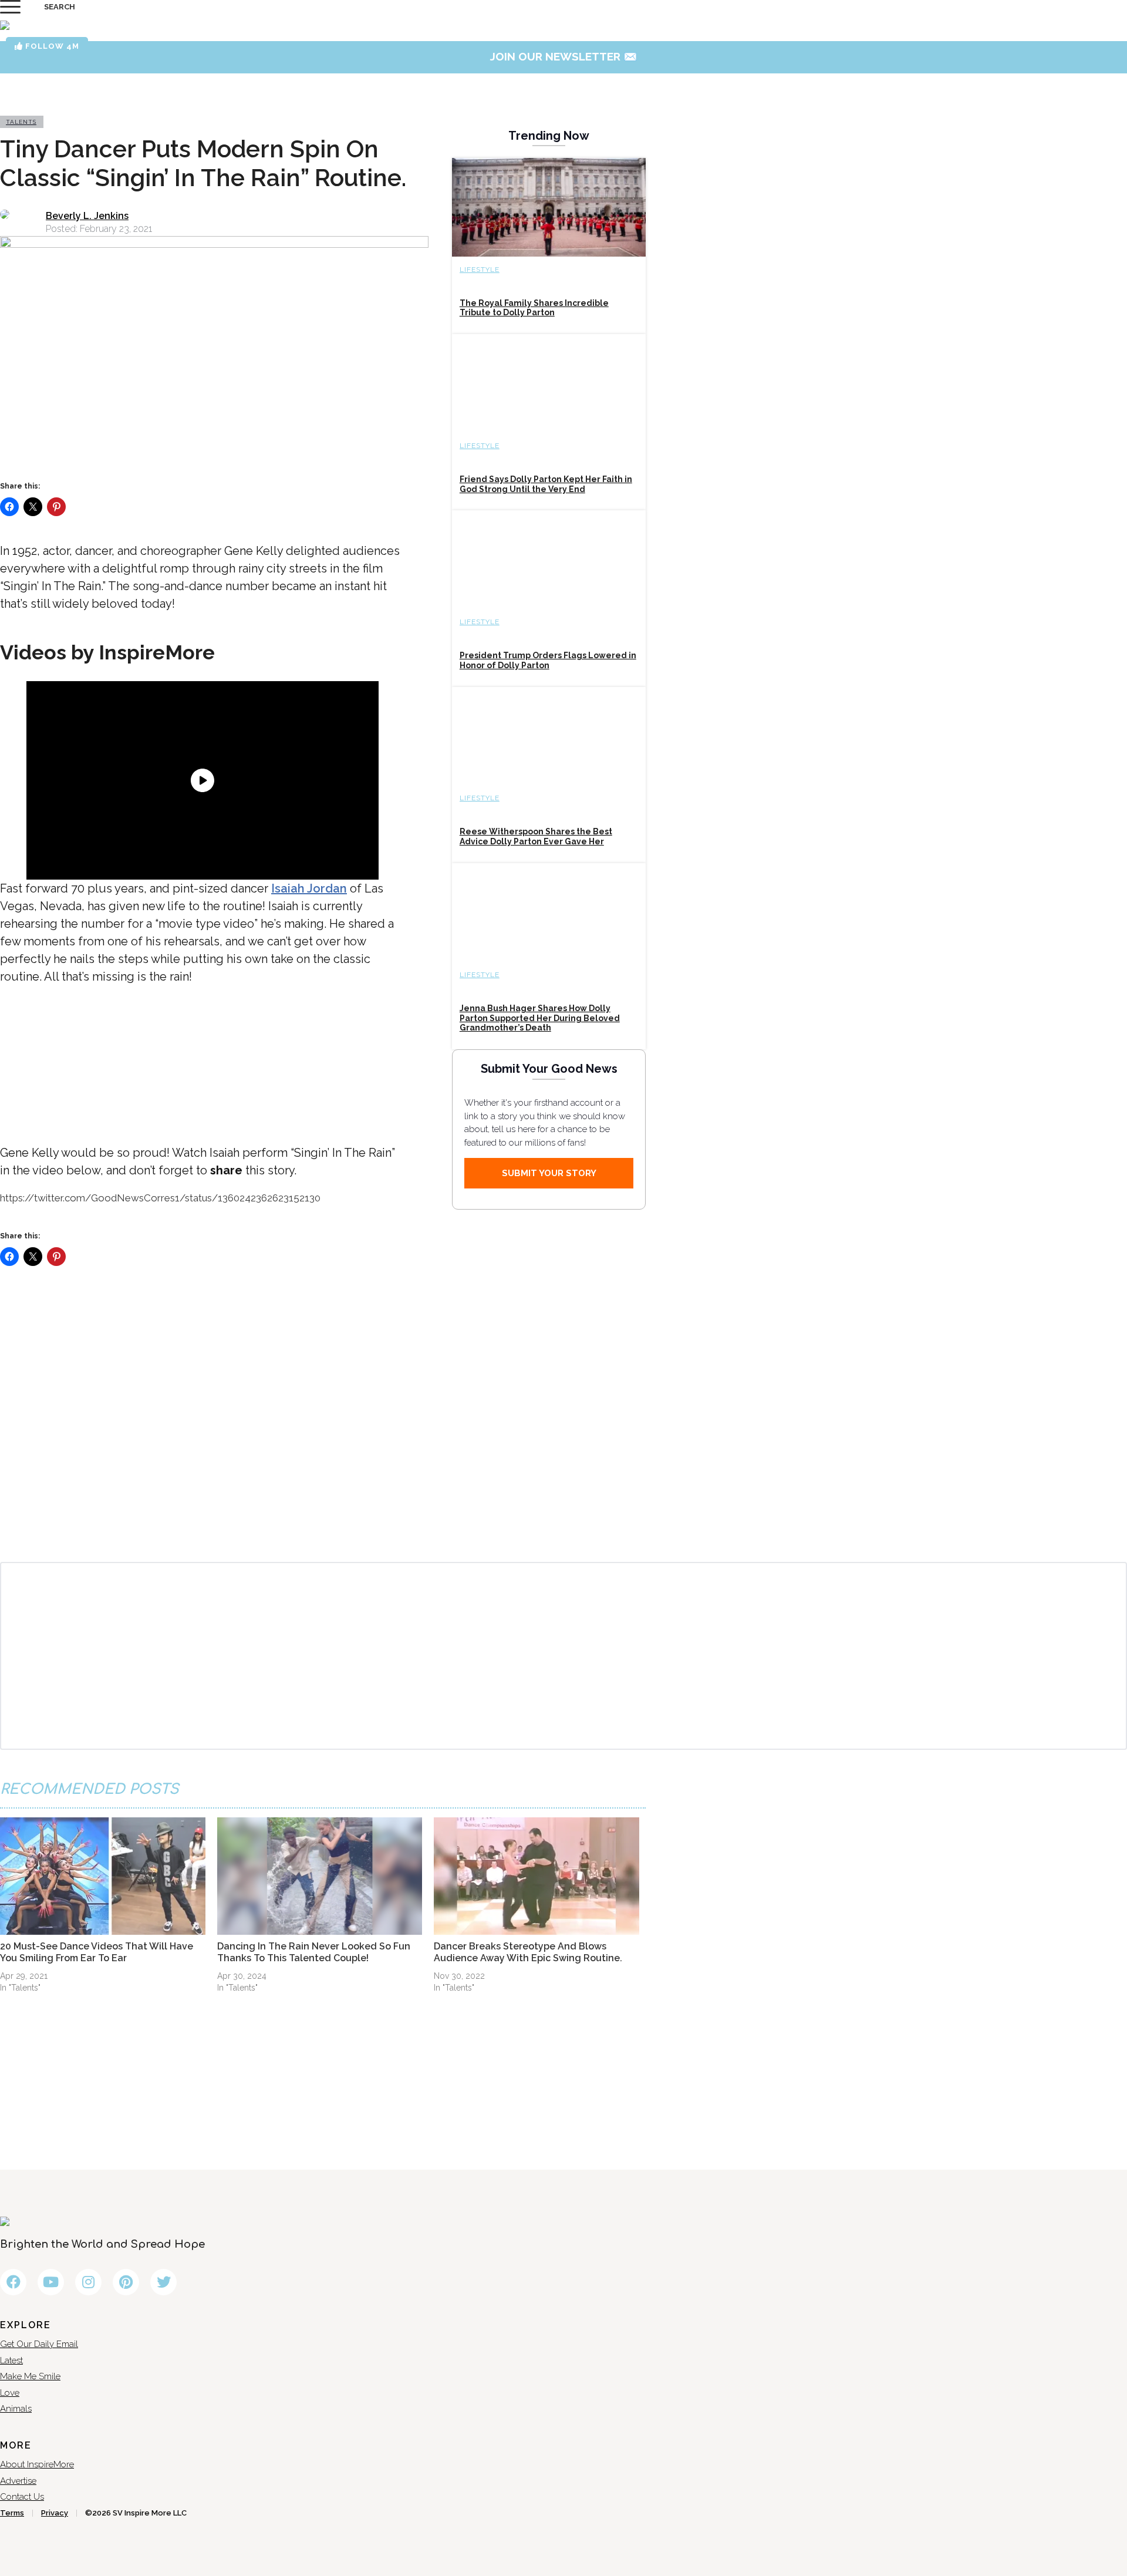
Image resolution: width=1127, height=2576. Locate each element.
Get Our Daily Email (39, 2344)
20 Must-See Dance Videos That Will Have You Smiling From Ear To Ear (97, 1952)
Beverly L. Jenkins (87, 216)
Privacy (55, 2513)
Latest (11, 2361)
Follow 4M (51, 46)
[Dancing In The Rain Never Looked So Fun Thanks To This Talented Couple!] (320, 1876)
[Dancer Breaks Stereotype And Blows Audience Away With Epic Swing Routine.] (536, 1876)
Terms (12, 2513)
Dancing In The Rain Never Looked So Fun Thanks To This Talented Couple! (314, 1952)
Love (10, 2393)
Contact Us (22, 2497)
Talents (21, 122)
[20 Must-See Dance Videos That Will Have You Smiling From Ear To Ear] (103, 1876)
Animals (16, 2409)
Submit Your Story (549, 1173)
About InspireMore (37, 2464)
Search (60, 7)
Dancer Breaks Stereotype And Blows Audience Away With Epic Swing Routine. (528, 1952)
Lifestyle (480, 270)
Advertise (18, 2481)
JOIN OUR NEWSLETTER (564, 56)
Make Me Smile (30, 2376)
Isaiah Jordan (309, 888)
